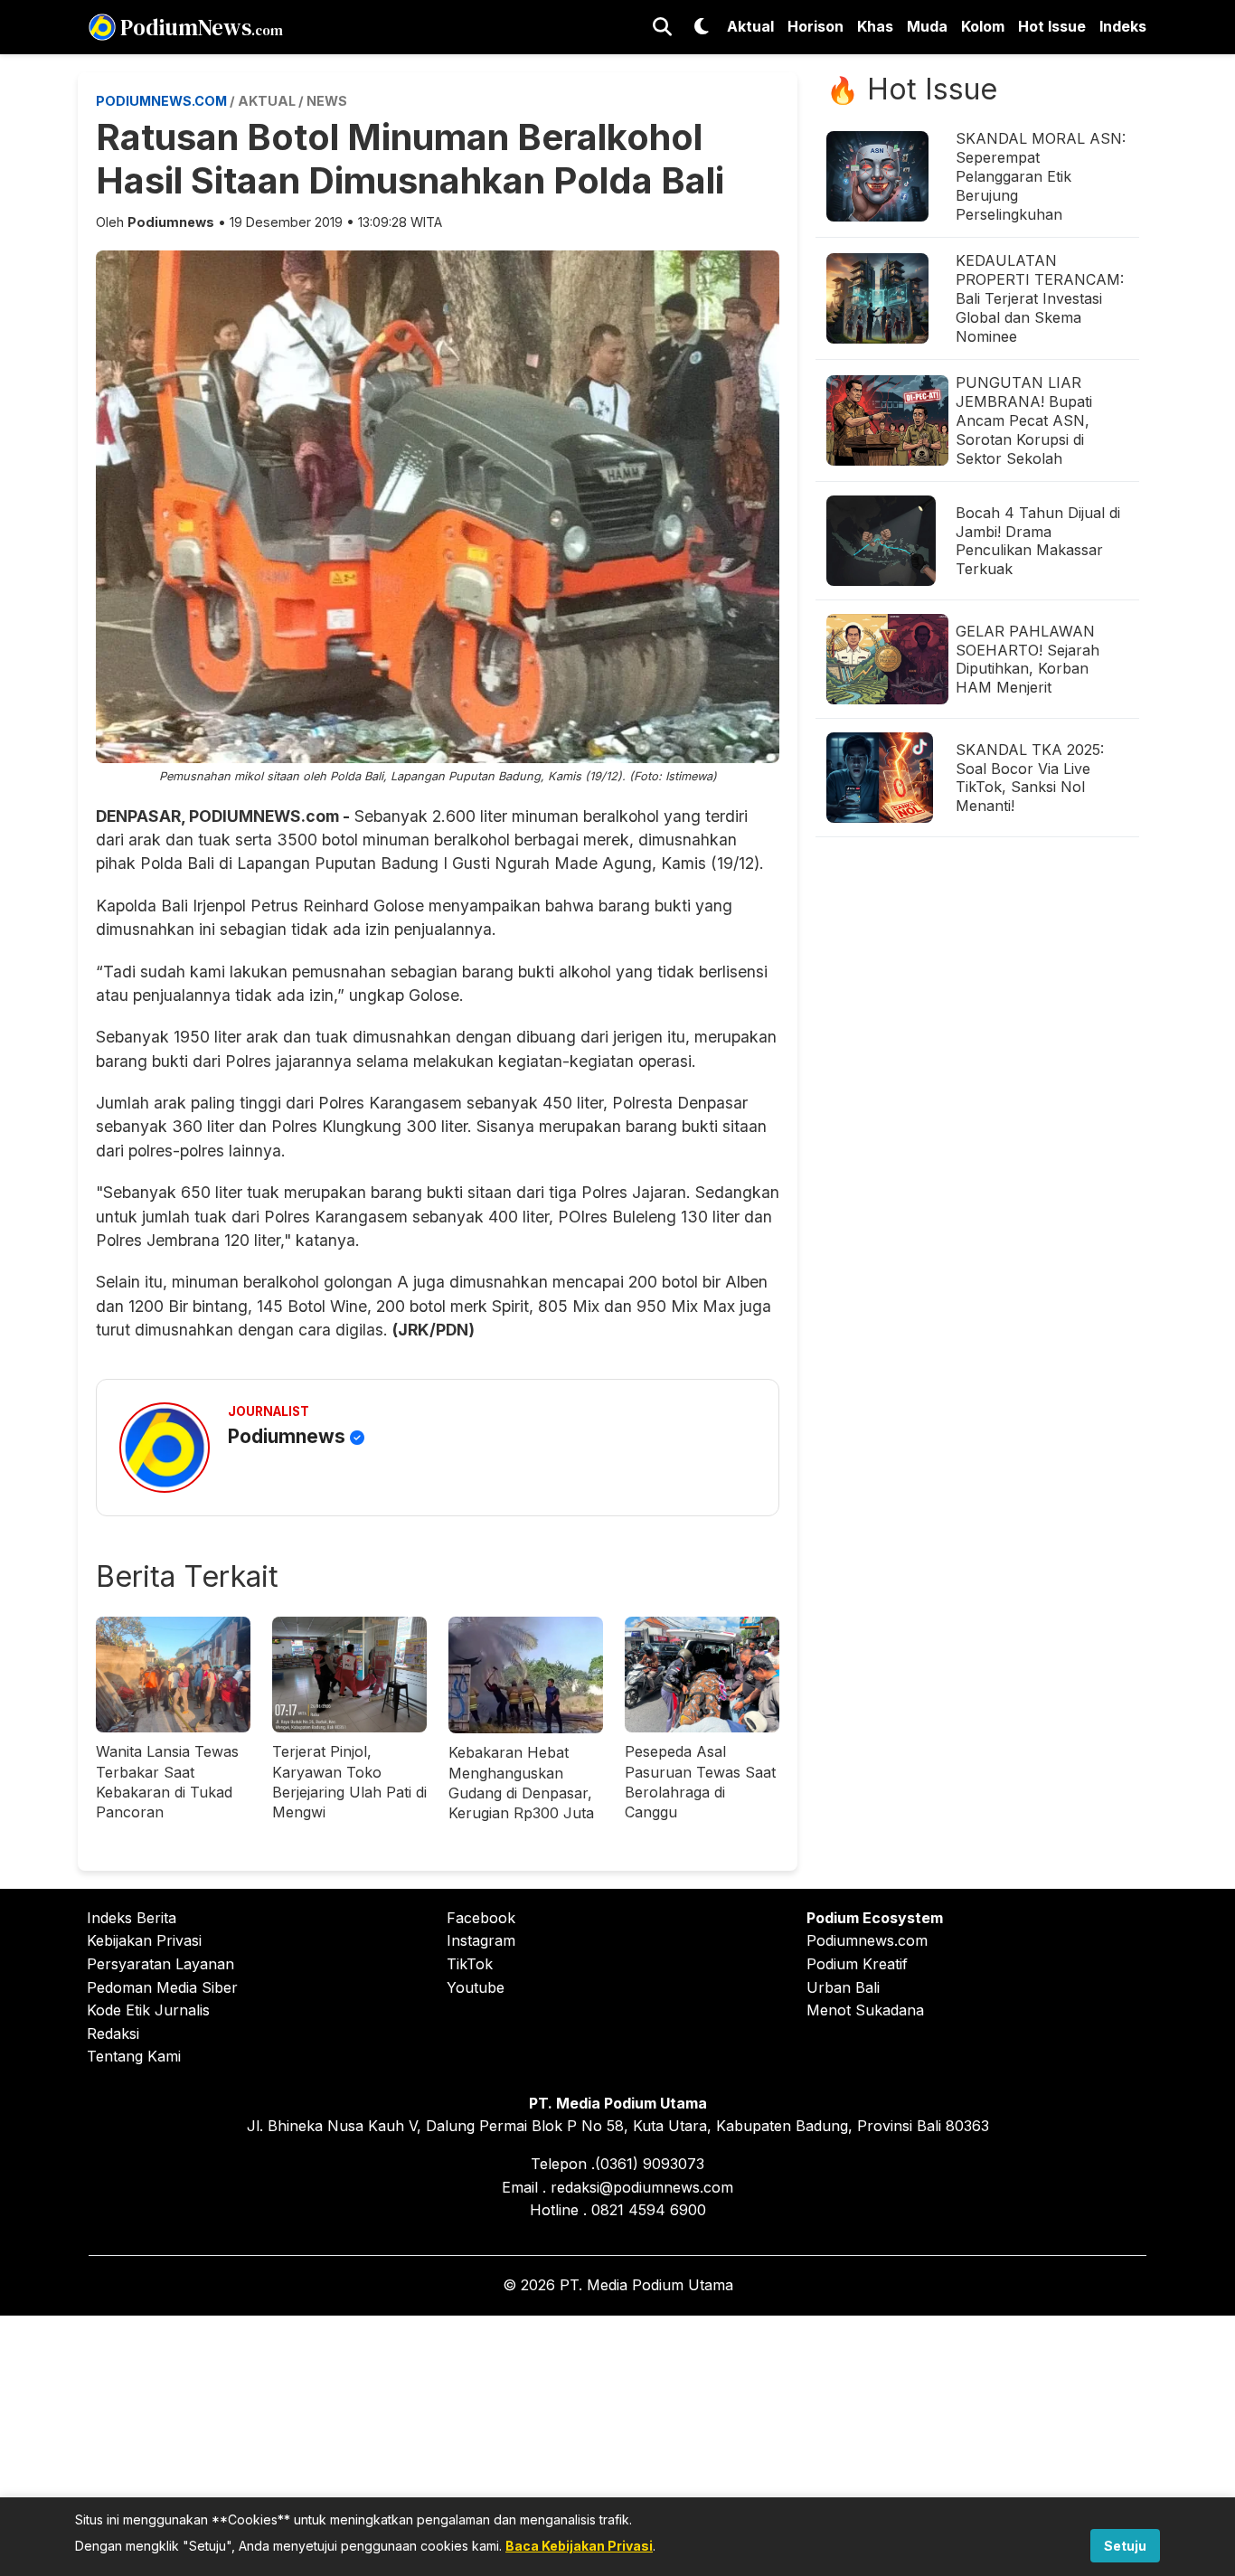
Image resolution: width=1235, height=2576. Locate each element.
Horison (815, 26)
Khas (875, 26)
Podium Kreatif (857, 1964)
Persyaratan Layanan (160, 1964)
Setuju (1125, 2546)
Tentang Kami (134, 2056)
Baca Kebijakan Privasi (579, 2546)
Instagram (481, 1940)
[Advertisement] (617, 2442)
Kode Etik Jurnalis (148, 2010)
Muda (927, 26)
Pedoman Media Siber (162, 1987)
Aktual (750, 26)
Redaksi (113, 2033)
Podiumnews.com (867, 1940)
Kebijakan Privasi (144, 1940)
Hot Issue (1052, 26)
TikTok (470, 1964)
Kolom (983, 26)
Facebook (481, 1918)
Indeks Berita (132, 1918)
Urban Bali (843, 1987)
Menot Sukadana (865, 2010)
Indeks (1123, 26)
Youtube (476, 1987)
